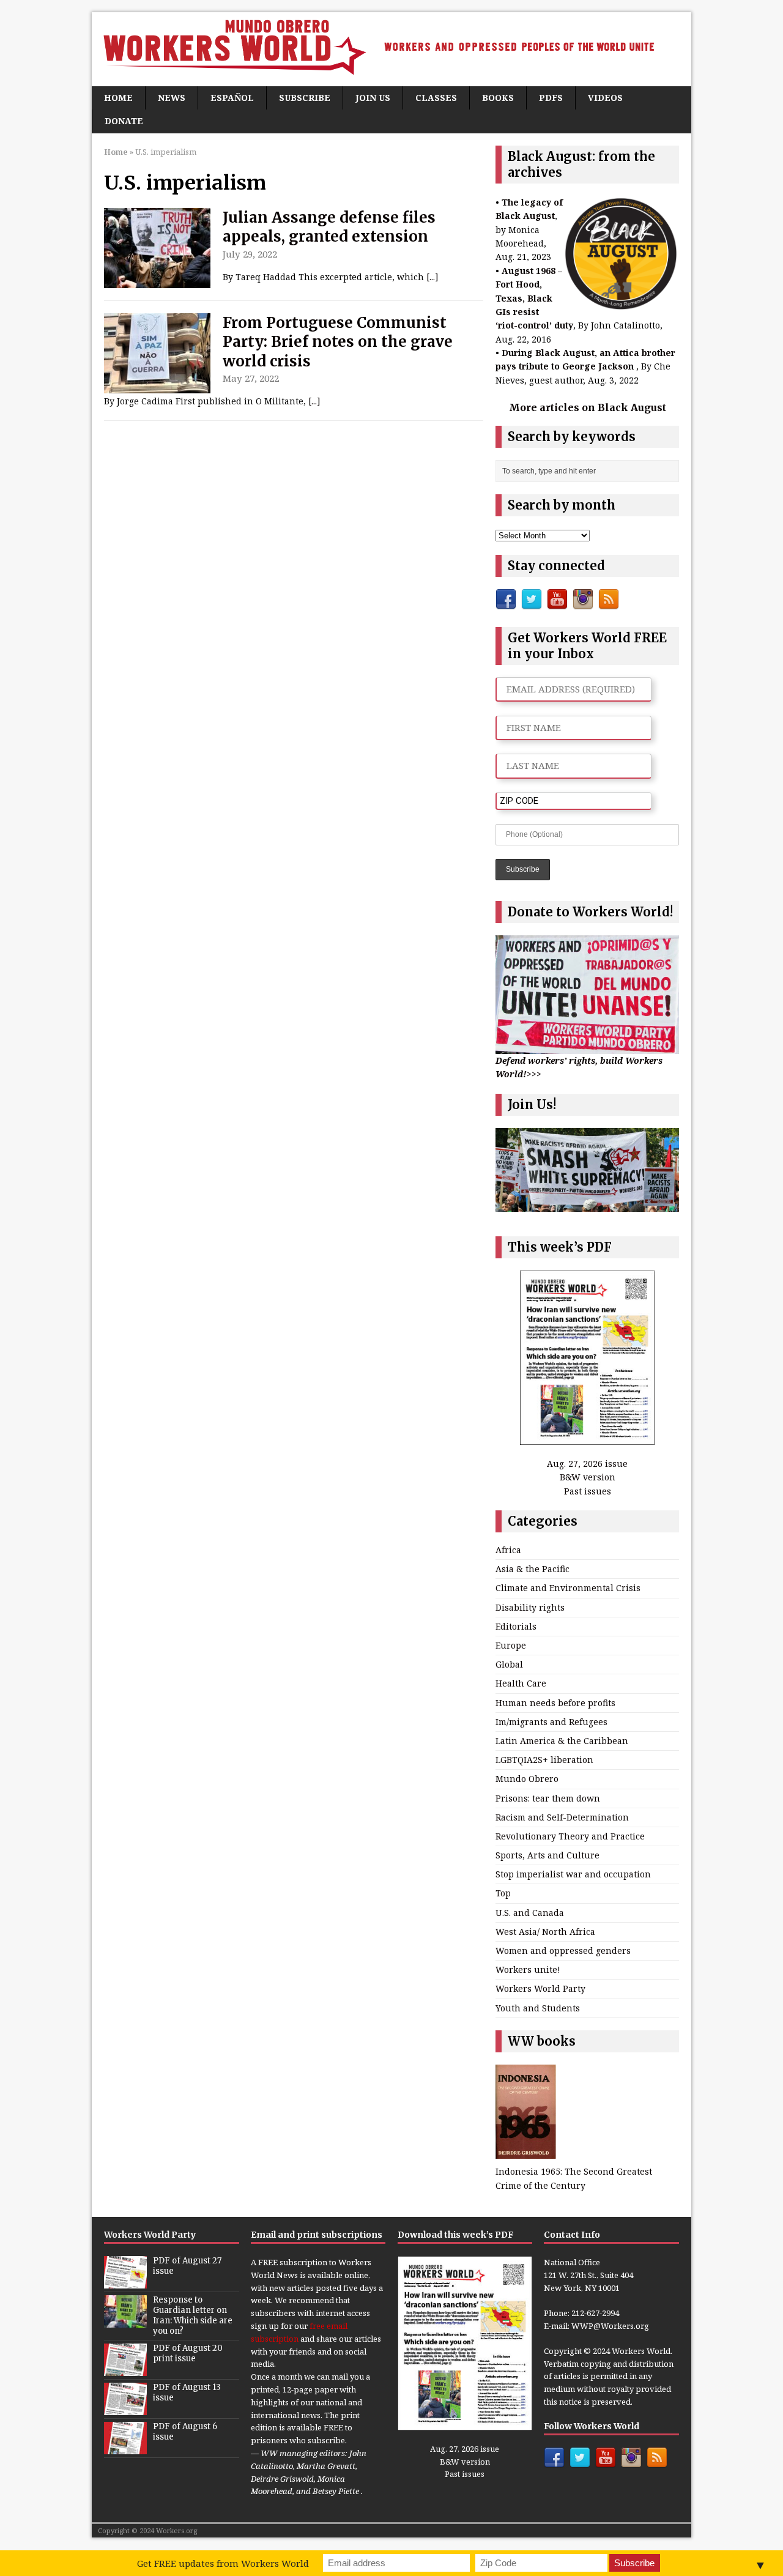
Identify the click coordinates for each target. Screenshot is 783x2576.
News (172, 98)
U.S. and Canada (530, 1913)
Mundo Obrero (527, 1779)
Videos (605, 98)
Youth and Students (538, 2008)
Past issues (588, 1491)
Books (498, 98)
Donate (124, 121)
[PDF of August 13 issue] (125, 2408)
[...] (432, 277)
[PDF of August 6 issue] (125, 2448)
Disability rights (530, 1607)
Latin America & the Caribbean (562, 1741)
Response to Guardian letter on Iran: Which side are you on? (193, 2315)
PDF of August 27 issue (187, 2266)
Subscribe (305, 98)
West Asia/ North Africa (545, 1932)
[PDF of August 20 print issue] (125, 2369)
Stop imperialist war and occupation (573, 1874)
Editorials (516, 1626)
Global (509, 1664)
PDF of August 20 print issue (188, 2353)
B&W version (588, 1477)
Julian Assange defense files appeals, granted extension (329, 227)
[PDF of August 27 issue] (125, 2282)
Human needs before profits (555, 1703)
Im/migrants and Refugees (551, 1722)
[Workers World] (391, 49)
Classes (436, 98)
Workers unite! (528, 1969)
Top (503, 1893)
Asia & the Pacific (533, 1569)
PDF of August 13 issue (187, 2392)
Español (232, 98)
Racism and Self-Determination (562, 1817)
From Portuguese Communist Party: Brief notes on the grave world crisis (338, 342)
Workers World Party (540, 1988)
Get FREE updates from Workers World (223, 2563)
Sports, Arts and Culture (547, 1855)
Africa (508, 1550)
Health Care (521, 1683)
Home (118, 98)
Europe (511, 1645)
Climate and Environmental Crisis (568, 1588)
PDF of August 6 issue (185, 2432)
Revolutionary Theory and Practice (570, 1836)
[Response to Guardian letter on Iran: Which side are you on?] (125, 2321)
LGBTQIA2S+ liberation (544, 1760)
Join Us (373, 98)
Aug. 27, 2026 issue (587, 1464)
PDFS (551, 98)
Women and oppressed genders (563, 1951)
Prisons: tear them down (548, 1798)
